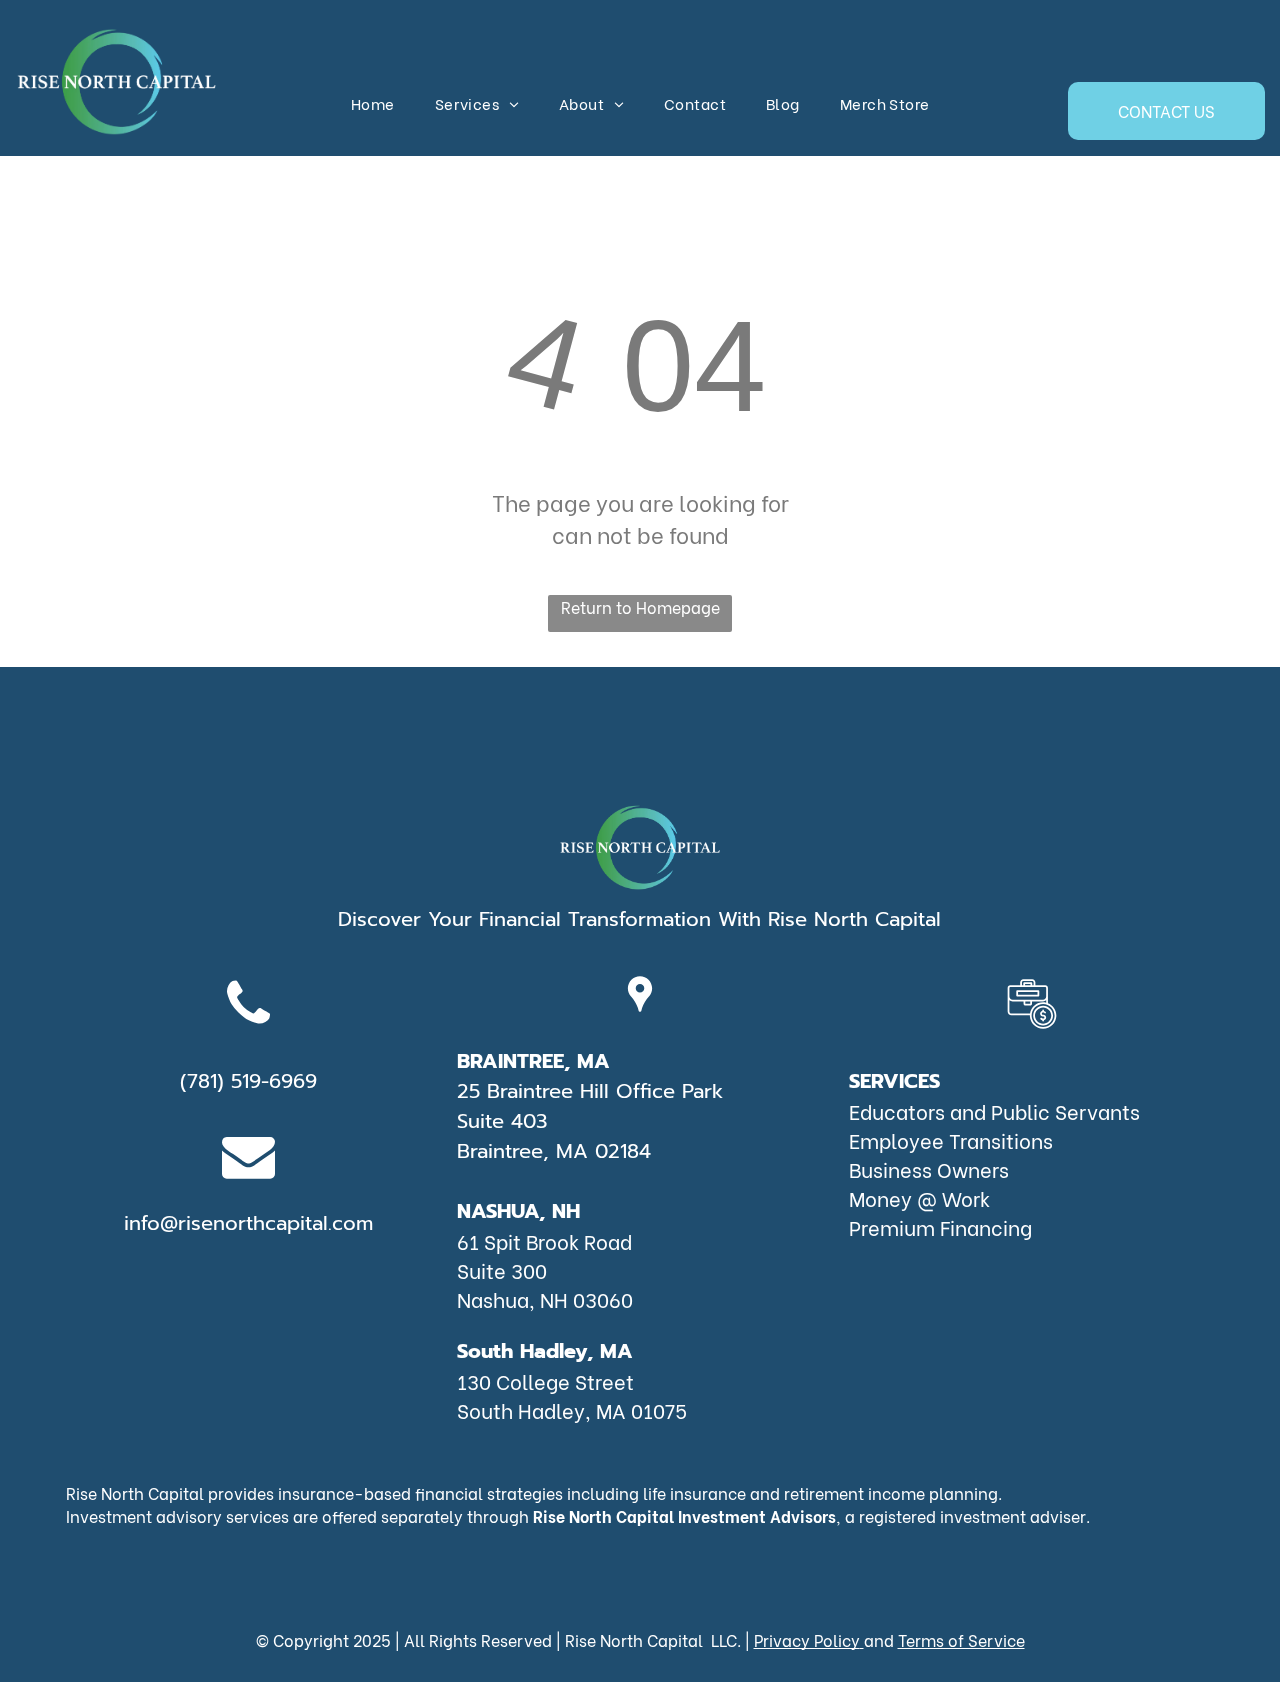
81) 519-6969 (257, 1081)
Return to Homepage (640, 606)
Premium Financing (940, 1226)
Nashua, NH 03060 (545, 1298)
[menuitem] (373, 103)
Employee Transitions (951, 1139)
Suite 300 (502, 1269)
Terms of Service (961, 1639)
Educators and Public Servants (994, 1110)
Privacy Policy (807, 1639)
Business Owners (929, 1168)
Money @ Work (919, 1197)
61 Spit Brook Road (544, 1240)
